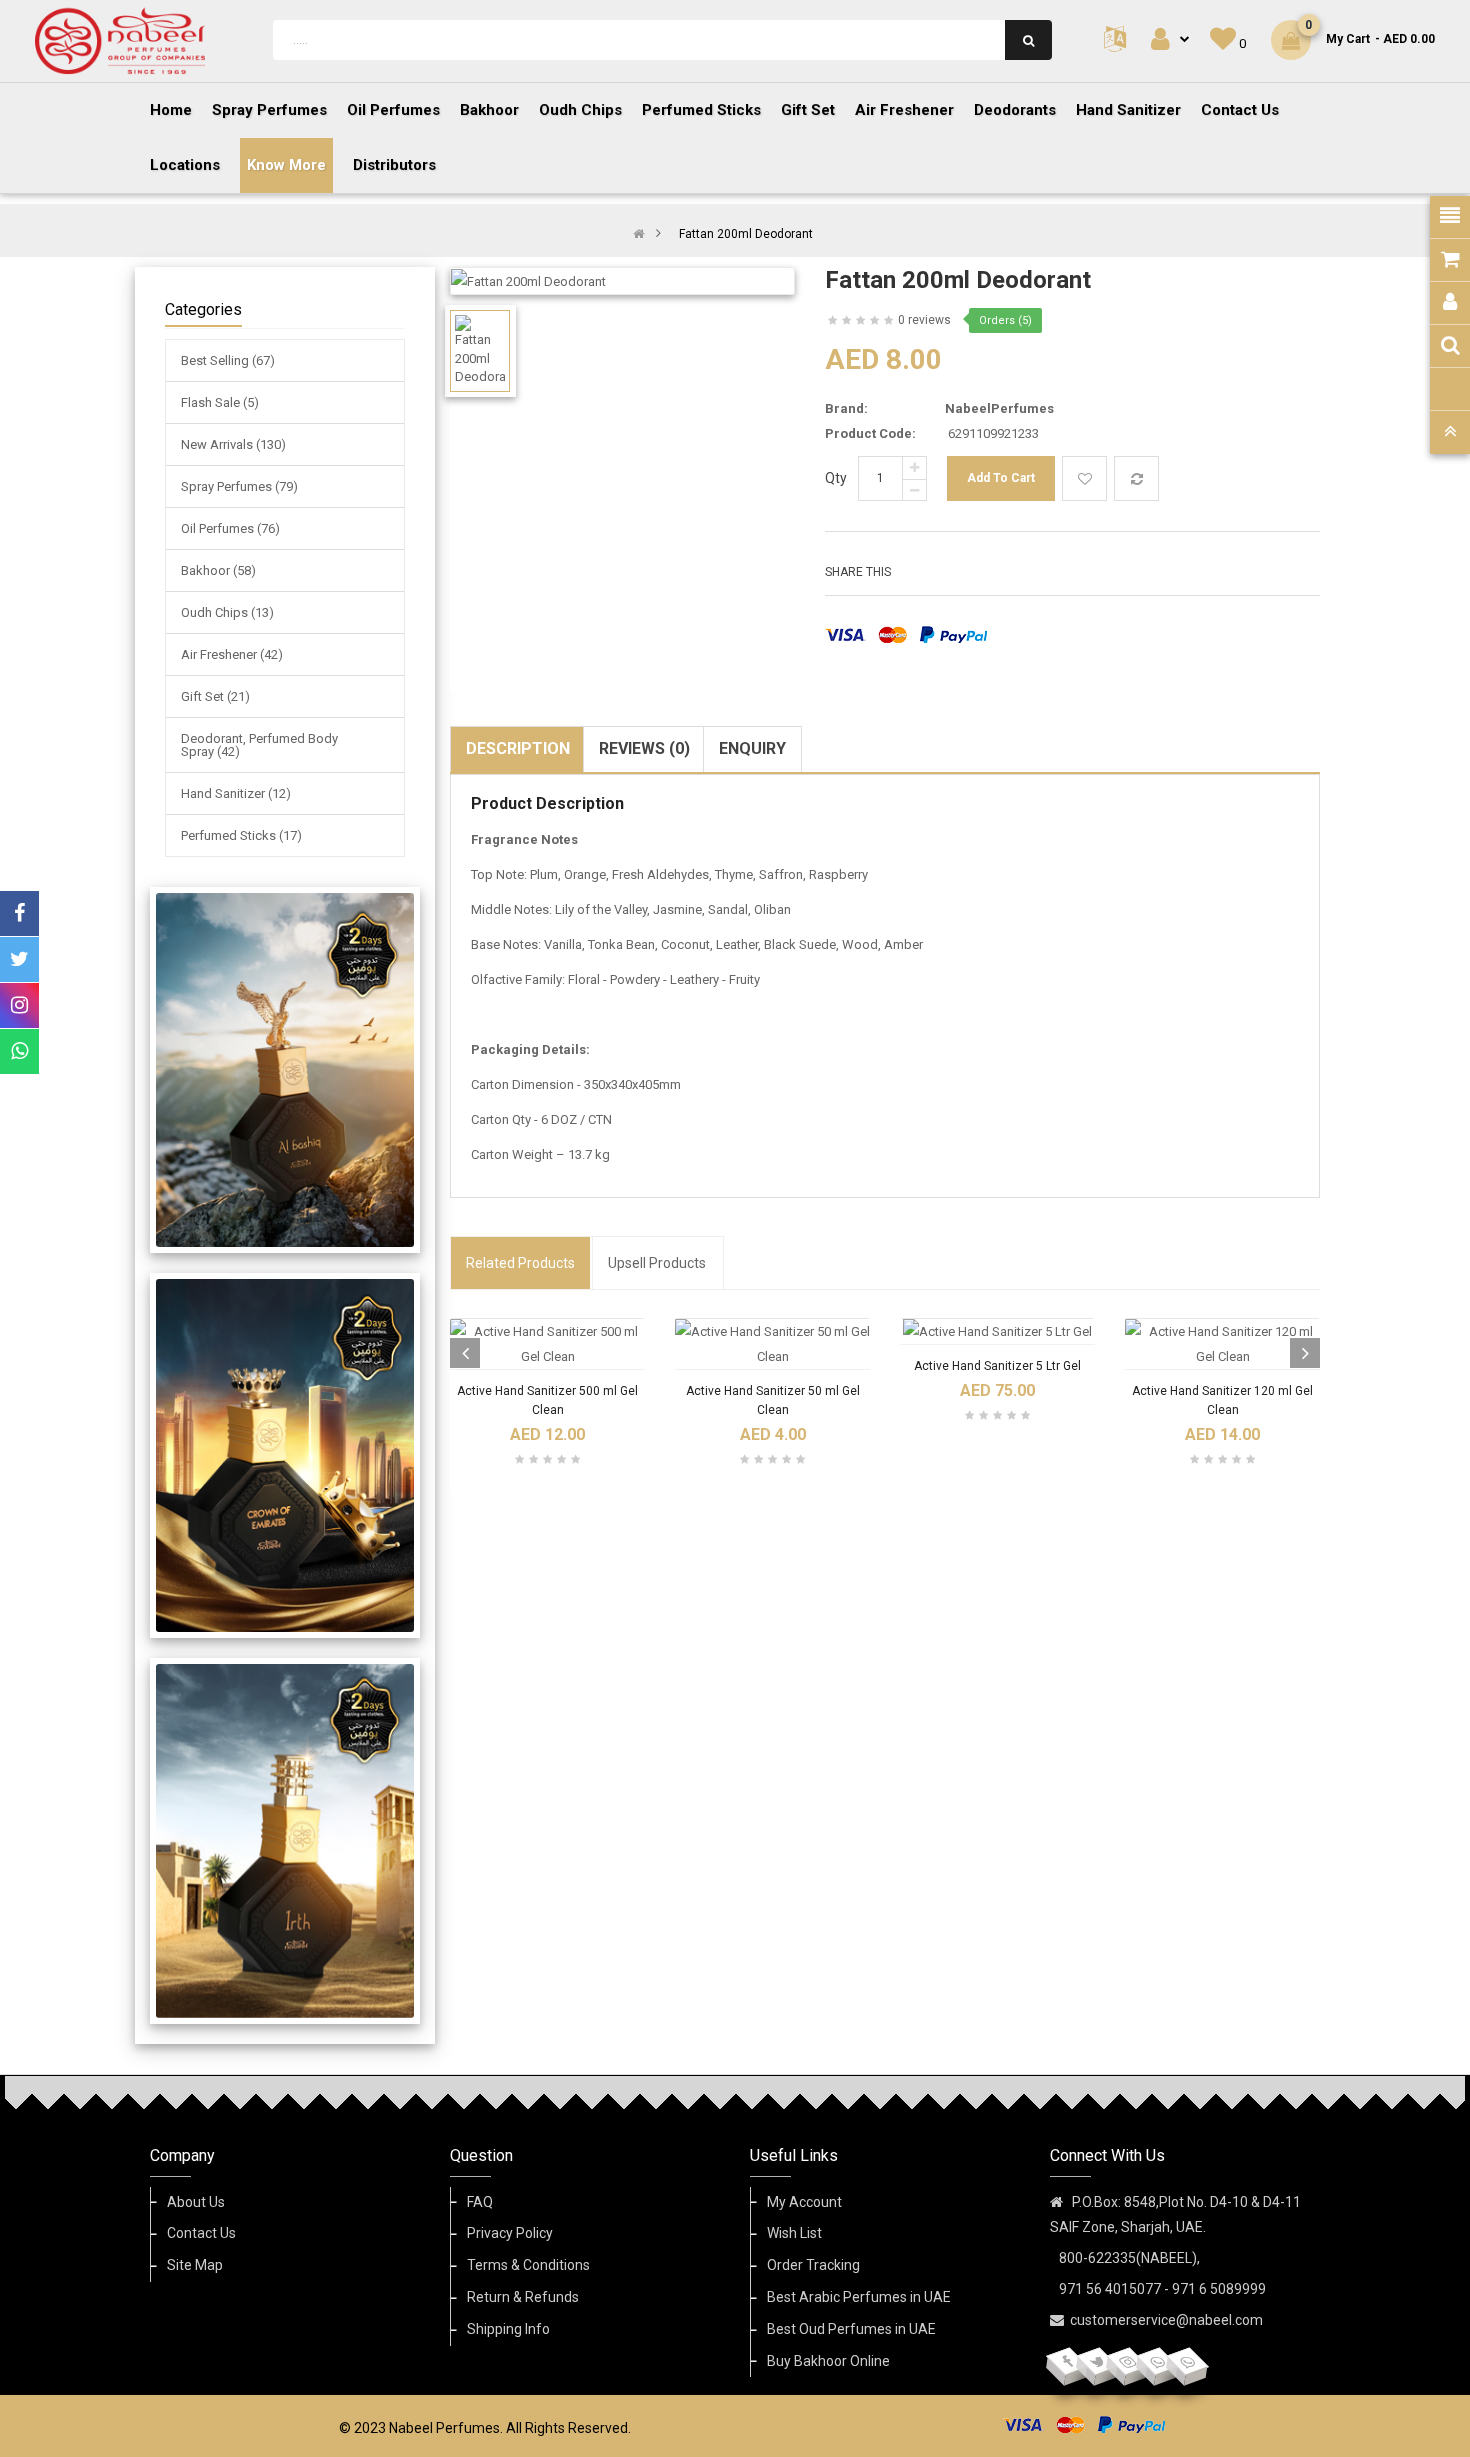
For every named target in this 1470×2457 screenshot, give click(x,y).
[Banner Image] (285, 1070)
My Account (804, 2202)
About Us (196, 2202)
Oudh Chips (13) (227, 612)
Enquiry (752, 748)
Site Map (195, 2265)
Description (518, 748)
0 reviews (924, 320)
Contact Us (201, 2233)
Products (520, 1263)
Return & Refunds (523, 2297)
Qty (836, 478)
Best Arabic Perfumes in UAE (859, 2297)
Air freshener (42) (232, 654)
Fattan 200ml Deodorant (746, 234)
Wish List (794, 2233)
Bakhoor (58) (218, 570)
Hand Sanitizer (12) (236, 793)
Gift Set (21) (215, 696)
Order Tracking (813, 2265)
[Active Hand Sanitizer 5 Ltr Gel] (997, 1331)
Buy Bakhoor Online (828, 2361)
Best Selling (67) (228, 360)
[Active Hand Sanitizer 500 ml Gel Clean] (547, 1344)
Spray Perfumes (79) (239, 486)
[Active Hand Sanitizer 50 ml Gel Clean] (772, 1344)
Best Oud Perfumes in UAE (851, 2329)
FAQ (480, 2202)
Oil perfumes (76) (230, 528)
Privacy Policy (510, 2233)
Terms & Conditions (528, 2265)
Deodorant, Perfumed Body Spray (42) (259, 745)
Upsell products (657, 1263)
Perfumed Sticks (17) (241, 835)
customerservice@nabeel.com (1166, 2320)
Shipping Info (508, 2329)
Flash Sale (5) (220, 402)
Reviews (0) (644, 748)
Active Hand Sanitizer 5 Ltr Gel (997, 1366)
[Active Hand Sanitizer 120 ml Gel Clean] (1222, 1344)
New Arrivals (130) (233, 444)
